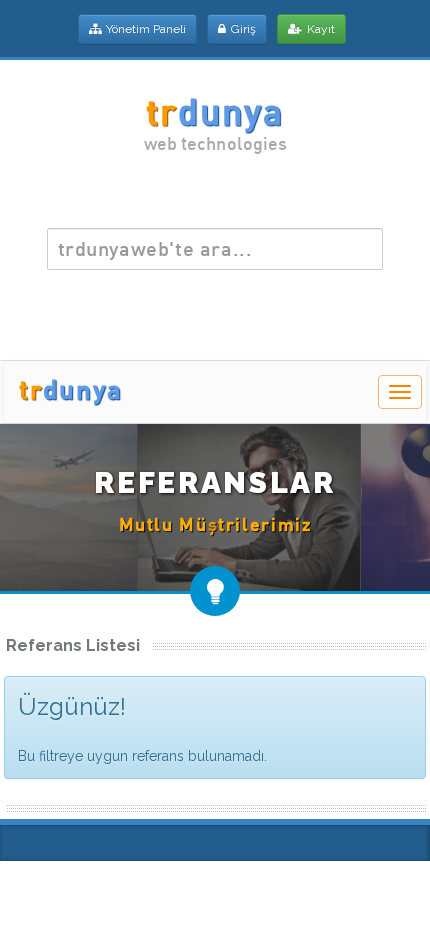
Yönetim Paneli (146, 29)
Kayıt (321, 29)
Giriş (243, 29)
